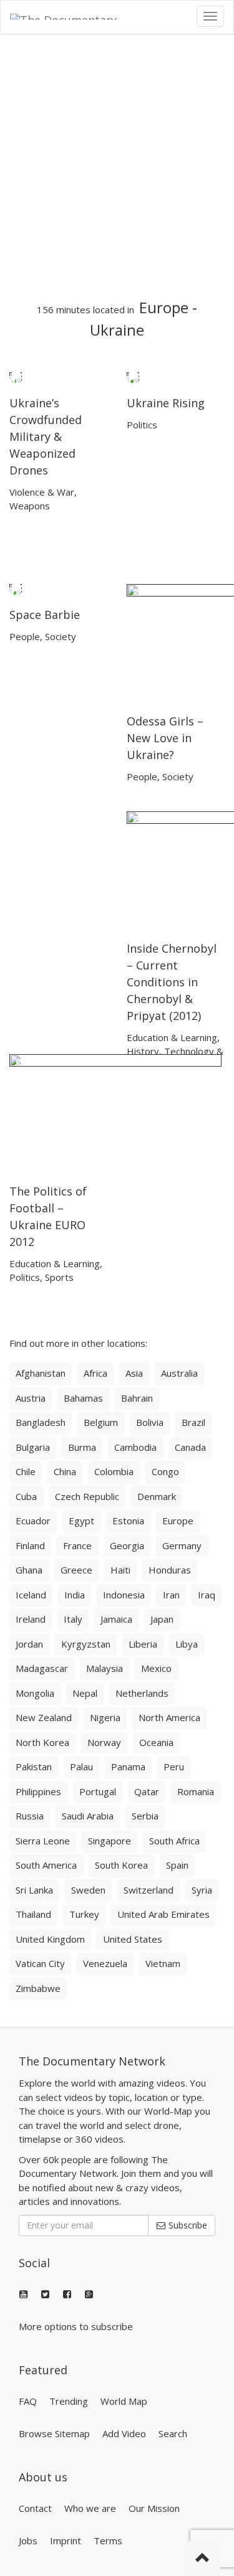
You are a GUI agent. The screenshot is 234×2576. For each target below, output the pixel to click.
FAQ (28, 2401)
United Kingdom (50, 1939)
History (143, 1051)
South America (46, 1865)
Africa (95, 1373)
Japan (162, 1619)
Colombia (114, 1471)
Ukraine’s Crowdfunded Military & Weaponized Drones (46, 436)
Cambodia (135, 1447)
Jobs (28, 2541)
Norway (104, 1742)
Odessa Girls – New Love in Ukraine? (165, 738)
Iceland (31, 1595)
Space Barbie (45, 615)
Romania (196, 1791)
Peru (174, 1767)
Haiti (120, 1570)
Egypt (81, 1521)
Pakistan (34, 1767)
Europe (164, 307)
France (77, 1545)
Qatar (147, 1791)
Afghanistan (41, 1373)
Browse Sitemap (54, 2433)
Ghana (29, 1570)
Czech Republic (87, 1496)
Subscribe (187, 2225)
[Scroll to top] (203, 2559)
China (65, 1471)
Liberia (143, 1644)
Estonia (128, 1521)
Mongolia (35, 1693)
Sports (59, 1277)
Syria (202, 1890)
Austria (31, 1398)
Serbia (145, 1816)
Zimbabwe (38, 1988)
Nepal (85, 1693)
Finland (30, 1545)
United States (133, 1939)
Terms (108, 2541)
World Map (124, 2401)
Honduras (170, 1570)
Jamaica (116, 1619)
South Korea (121, 1865)
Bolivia (150, 1422)
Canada (190, 1447)
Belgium (101, 1422)
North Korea (42, 1742)
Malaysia (105, 1668)
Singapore (110, 1841)
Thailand (33, 1914)
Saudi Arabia (88, 1816)
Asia (134, 1373)
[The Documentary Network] (72, 16)
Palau (81, 1767)
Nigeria (105, 1717)
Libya (187, 1644)
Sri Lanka (34, 1890)
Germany (182, 1545)
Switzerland (149, 1890)
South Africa (174, 1841)
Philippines (38, 1791)
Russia (30, 1816)
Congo (165, 1471)
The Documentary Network (92, 2061)
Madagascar (42, 1668)
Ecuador (33, 1521)
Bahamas (83, 1398)
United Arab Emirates (163, 1914)
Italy (73, 1619)
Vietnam (163, 1963)
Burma (82, 1447)
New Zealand (44, 1717)
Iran (171, 1595)
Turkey (84, 1914)
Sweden (88, 1890)
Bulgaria (33, 1447)
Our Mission (154, 2508)
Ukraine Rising (166, 403)
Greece (76, 1570)
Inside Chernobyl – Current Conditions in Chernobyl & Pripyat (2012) (172, 982)
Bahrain (137, 1398)
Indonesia (124, 1595)
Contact (35, 2508)
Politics (142, 425)
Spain (177, 1865)
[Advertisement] (117, 167)
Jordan (29, 1644)
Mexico (156, 1668)
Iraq (207, 1595)
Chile (26, 1471)
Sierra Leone (43, 1841)
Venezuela (105, 1963)
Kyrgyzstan (86, 1644)
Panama (128, 1767)
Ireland (31, 1619)
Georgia (127, 1545)
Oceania (156, 1742)
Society (61, 636)
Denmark (157, 1496)
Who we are (90, 2508)
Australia (179, 1373)
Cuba (26, 1496)
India (75, 1595)
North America (169, 1717)
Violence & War (42, 492)
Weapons (30, 506)
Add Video (124, 2433)
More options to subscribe (76, 2326)
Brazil (193, 1422)
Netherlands (142, 1693)
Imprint (66, 2541)
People (25, 636)
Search (173, 2433)
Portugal (98, 1791)
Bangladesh (41, 1422)
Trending (69, 2401)
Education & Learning (172, 1037)
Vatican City (40, 1963)
